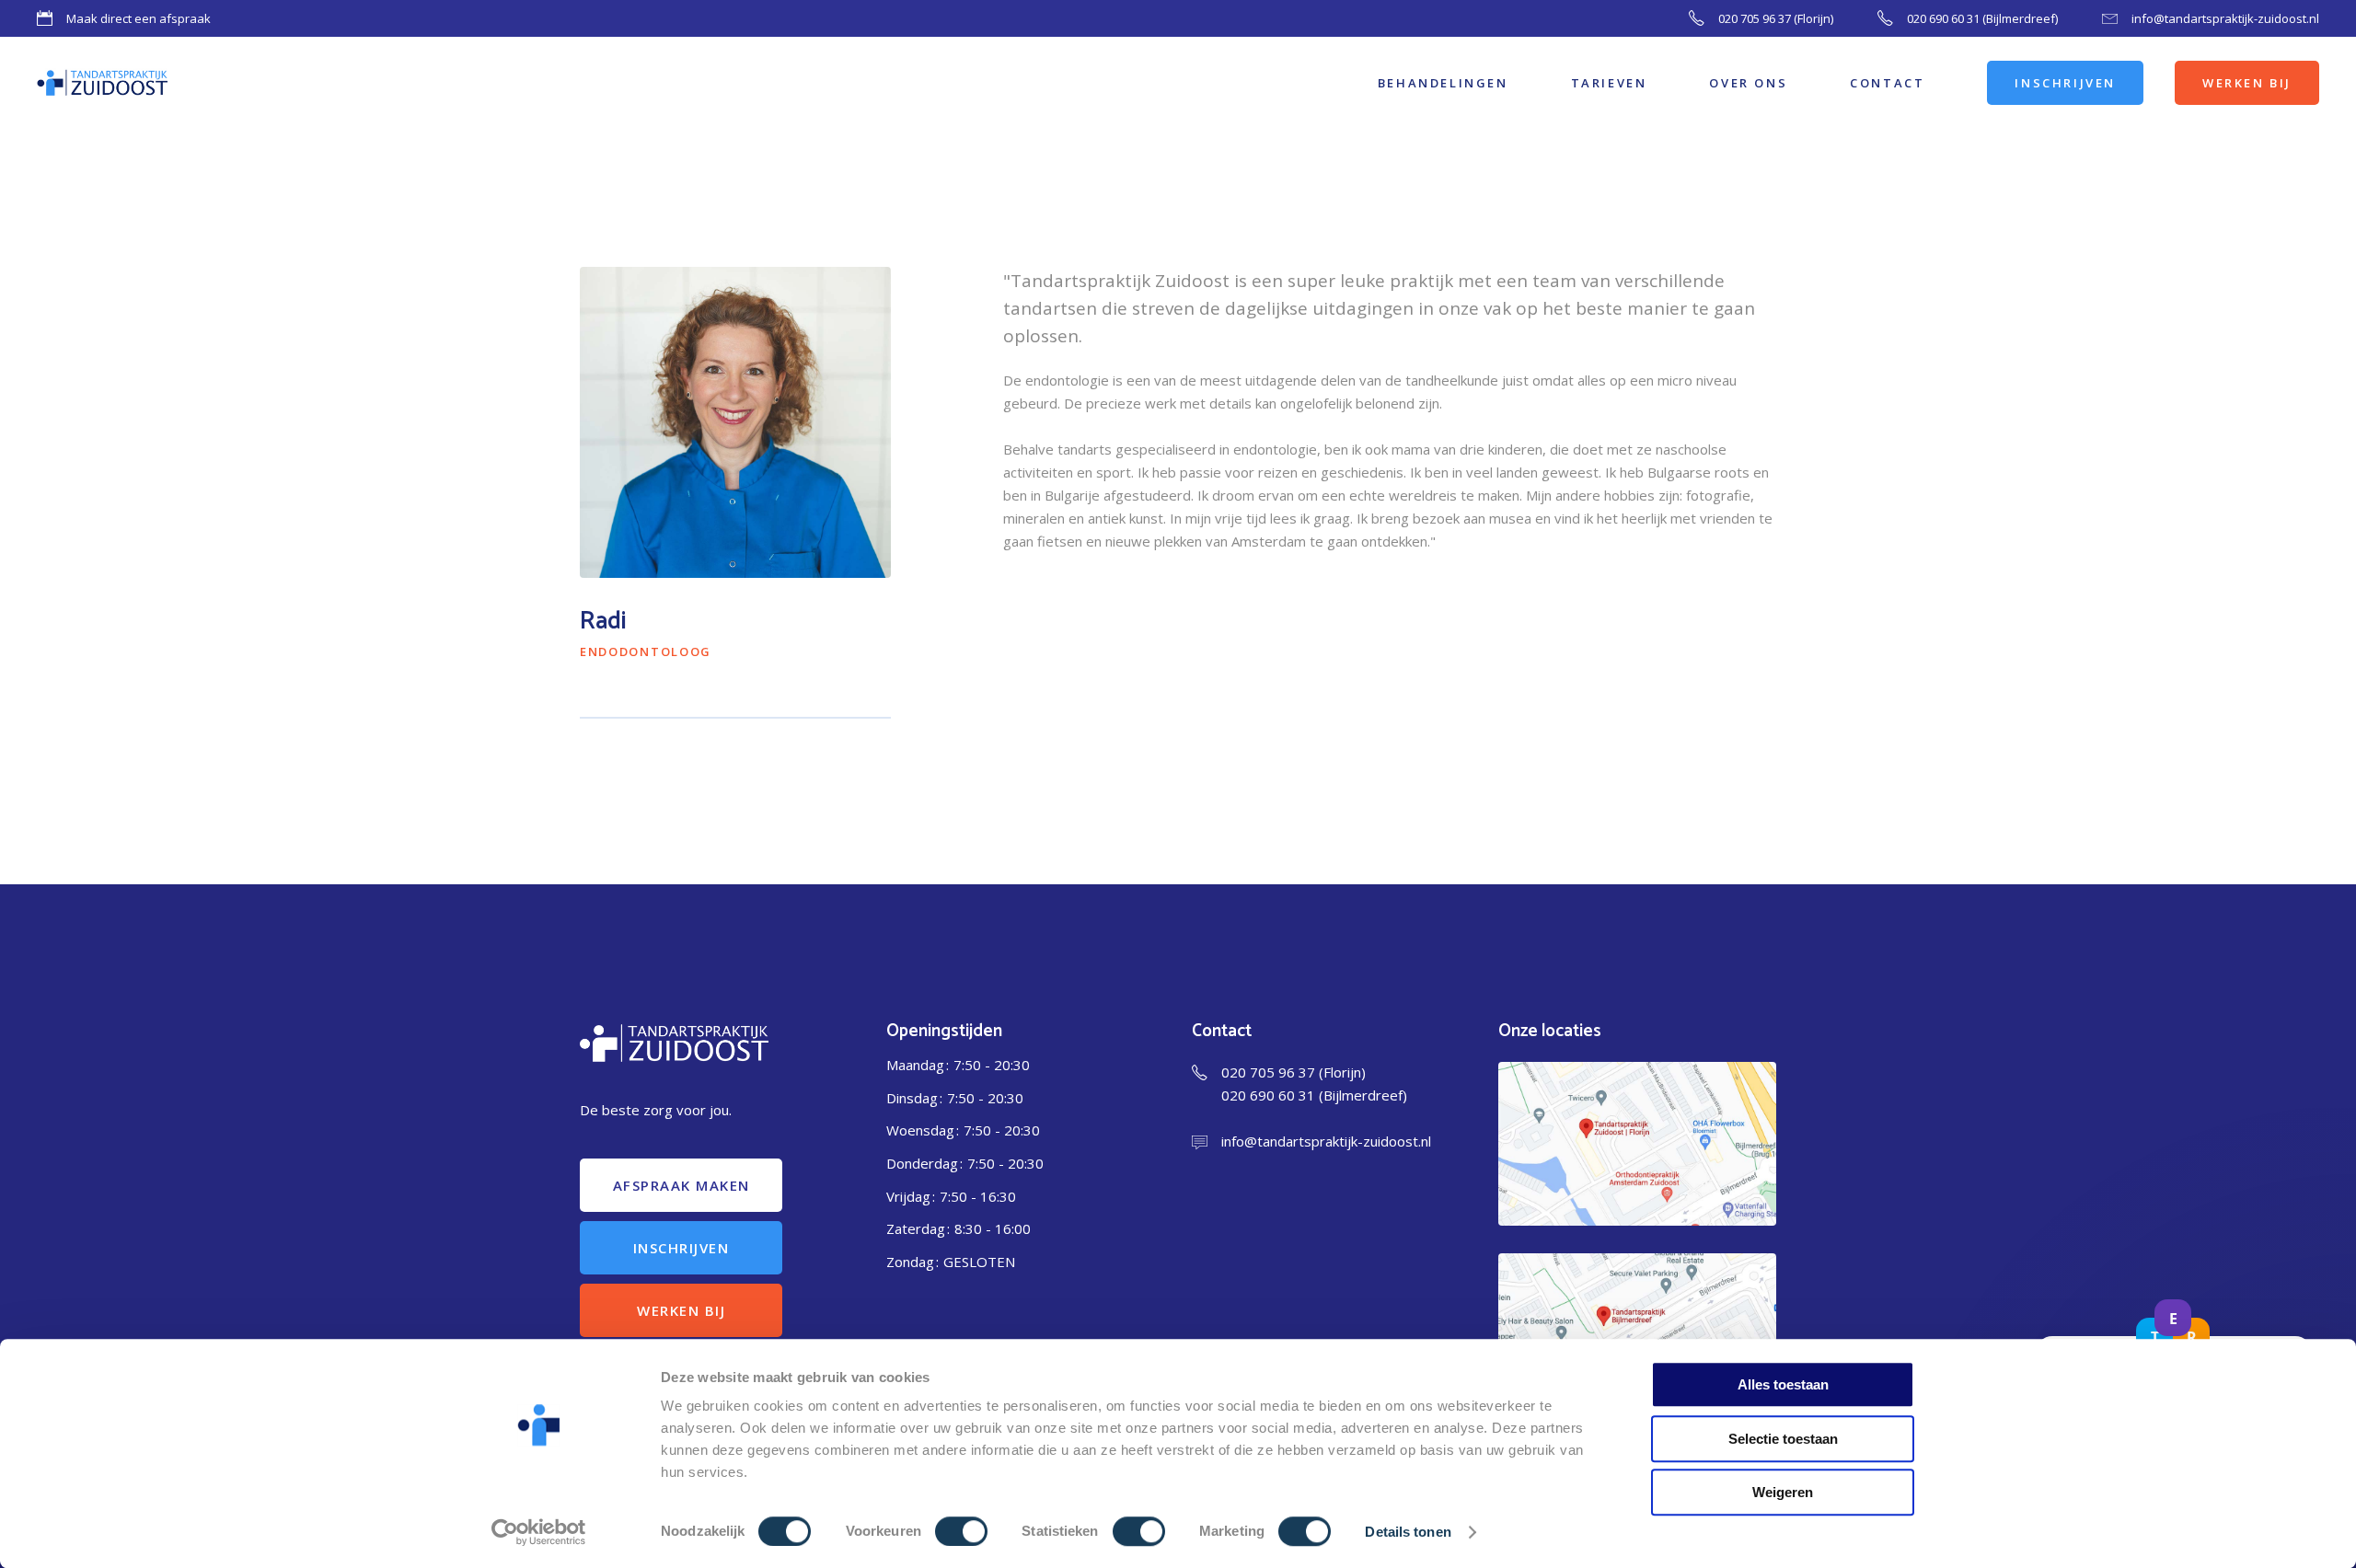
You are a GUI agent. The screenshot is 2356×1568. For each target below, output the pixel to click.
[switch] (961, 1531)
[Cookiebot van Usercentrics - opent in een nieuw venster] (539, 1532)
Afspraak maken (681, 1185)
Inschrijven (681, 1248)
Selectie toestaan (1783, 1439)
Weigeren (1783, 1492)
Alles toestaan (1783, 1384)
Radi (603, 622)
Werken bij (681, 1310)
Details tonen (1408, 1532)
